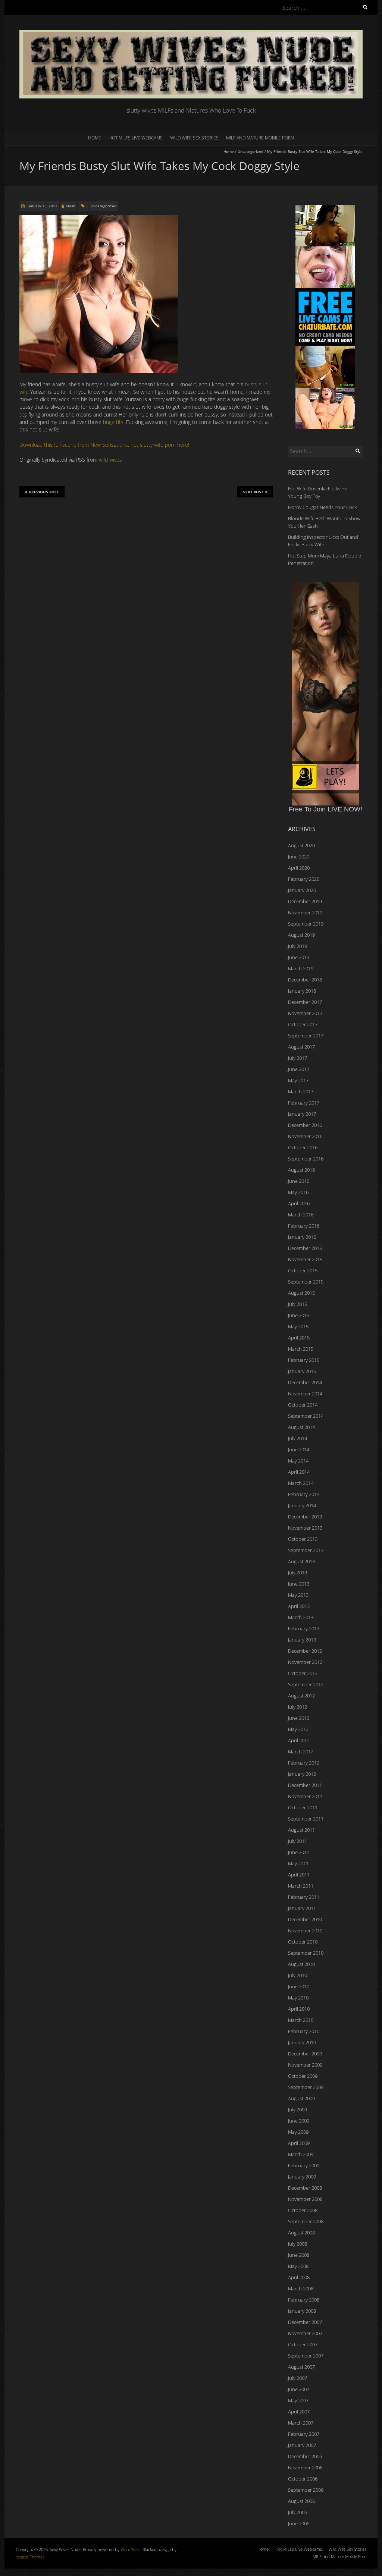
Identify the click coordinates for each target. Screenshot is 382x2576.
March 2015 (301, 1349)
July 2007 (298, 2378)
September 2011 (306, 1819)
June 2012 (299, 1718)
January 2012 (302, 1774)
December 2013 (305, 1517)
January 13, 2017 (42, 206)
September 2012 (306, 1684)
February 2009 (304, 2165)
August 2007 (301, 2367)
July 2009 (298, 2110)
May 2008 (298, 2266)
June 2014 (299, 1449)
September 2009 (306, 2087)
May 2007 (298, 2400)
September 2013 (306, 1550)
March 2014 (301, 1483)
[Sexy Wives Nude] (191, 33)
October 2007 (303, 2344)
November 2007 (305, 2333)
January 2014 (302, 1505)
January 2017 (302, 1114)
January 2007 (302, 2445)
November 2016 (305, 1136)
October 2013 (303, 1539)
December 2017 (305, 1002)
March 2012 (301, 1752)
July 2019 (298, 946)
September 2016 (306, 1159)
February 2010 (304, 2031)
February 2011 (304, 1897)
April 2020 (299, 868)
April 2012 (299, 1740)
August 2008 (301, 2233)
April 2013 (299, 1606)
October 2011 (303, 1807)
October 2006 (303, 2479)
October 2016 (303, 1147)
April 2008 (299, 2277)
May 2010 (298, 1998)
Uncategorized (251, 151)
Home (95, 138)
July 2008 (298, 2244)
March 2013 (301, 1617)
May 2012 (298, 1729)
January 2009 (302, 2177)
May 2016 (298, 1192)
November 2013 (305, 1528)
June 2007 (299, 2389)
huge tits (113, 422)
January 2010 (302, 2042)
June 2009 (299, 2121)
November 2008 (305, 2199)
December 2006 (305, 2456)
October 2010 (303, 1942)
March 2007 (301, 2423)
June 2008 (299, 2255)
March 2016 (301, 1215)
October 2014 (303, 1405)
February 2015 (304, 1360)
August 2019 (301, 935)
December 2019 (305, 901)
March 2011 (301, 1886)
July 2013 (298, 1573)
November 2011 (305, 1796)
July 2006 (298, 2512)
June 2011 (299, 1852)
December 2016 (305, 1125)
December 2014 (305, 1382)
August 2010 (301, 1964)
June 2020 (299, 857)
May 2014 (298, 1461)
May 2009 (298, 2132)
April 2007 (299, 2412)
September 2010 (306, 1953)
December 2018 (305, 980)
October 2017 (303, 1024)
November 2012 (305, 1662)
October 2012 (303, 1673)
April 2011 (299, 1875)
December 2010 (305, 1919)
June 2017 (299, 1069)
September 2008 (306, 2221)
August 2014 (301, 1427)
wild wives (110, 460)
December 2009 (305, 2054)
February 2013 (304, 1628)
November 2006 (305, 2467)
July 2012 (298, 1707)
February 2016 (304, 1226)
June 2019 (299, 957)
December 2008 (305, 2188)
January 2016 (302, 1237)
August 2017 (301, 1047)
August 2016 (301, 1170)
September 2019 (306, 924)
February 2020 (304, 879)
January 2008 (302, 2311)
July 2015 (298, 1304)
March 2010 (301, 2020)
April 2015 (299, 1338)
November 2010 (305, 1931)
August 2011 (301, 1830)
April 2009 (299, 2143)
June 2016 (299, 1181)
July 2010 (298, 1975)
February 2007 (304, 2434)
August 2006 (301, 2501)
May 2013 (298, 1595)
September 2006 (306, 2490)
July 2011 (298, 1841)
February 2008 (304, 2300)
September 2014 (306, 1416)
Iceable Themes (30, 2557)
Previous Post (44, 492)
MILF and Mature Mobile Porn (260, 138)
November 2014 (305, 1394)
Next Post (253, 492)
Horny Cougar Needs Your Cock (322, 507)
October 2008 (303, 2210)
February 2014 (304, 1494)
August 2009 (301, 2098)
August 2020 (301, 845)
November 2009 (305, 2065)
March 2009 (301, 2154)
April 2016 (299, 1203)
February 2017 (304, 1103)
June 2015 (299, 1315)
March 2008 (301, 2288)
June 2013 (299, 1584)
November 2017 (305, 1013)
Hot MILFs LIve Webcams (136, 138)
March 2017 (301, 1091)
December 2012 (305, 1651)
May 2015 (298, 1326)
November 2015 (305, 1259)
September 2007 (306, 2356)
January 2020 (302, 890)
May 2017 (298, 1080)
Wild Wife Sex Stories (194, 138)
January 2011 (302, 1908)
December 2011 (305, 1785)
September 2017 (306, 1036)
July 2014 (298, 1438)
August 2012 (301, 1696)
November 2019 (305, 912)
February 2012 (304, 1763)
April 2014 (299, 1472)
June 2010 (299, 1986)
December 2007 (305, 2322)
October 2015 (303, 1270)
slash (71, 206)
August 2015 (301, 1293)
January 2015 (302, 1371)
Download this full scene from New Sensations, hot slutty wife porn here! (104, 445)
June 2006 (299, 2523)
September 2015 (306, 1282)
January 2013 (302, 1640)
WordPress (130, 2549)
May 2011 (298, 1863)
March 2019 (301, 968)
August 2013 (301, 1561)
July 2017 (298, 1058)
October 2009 (303, 2076)
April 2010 (299, 2009)
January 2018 (302, 991)
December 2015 (305, 1248)
